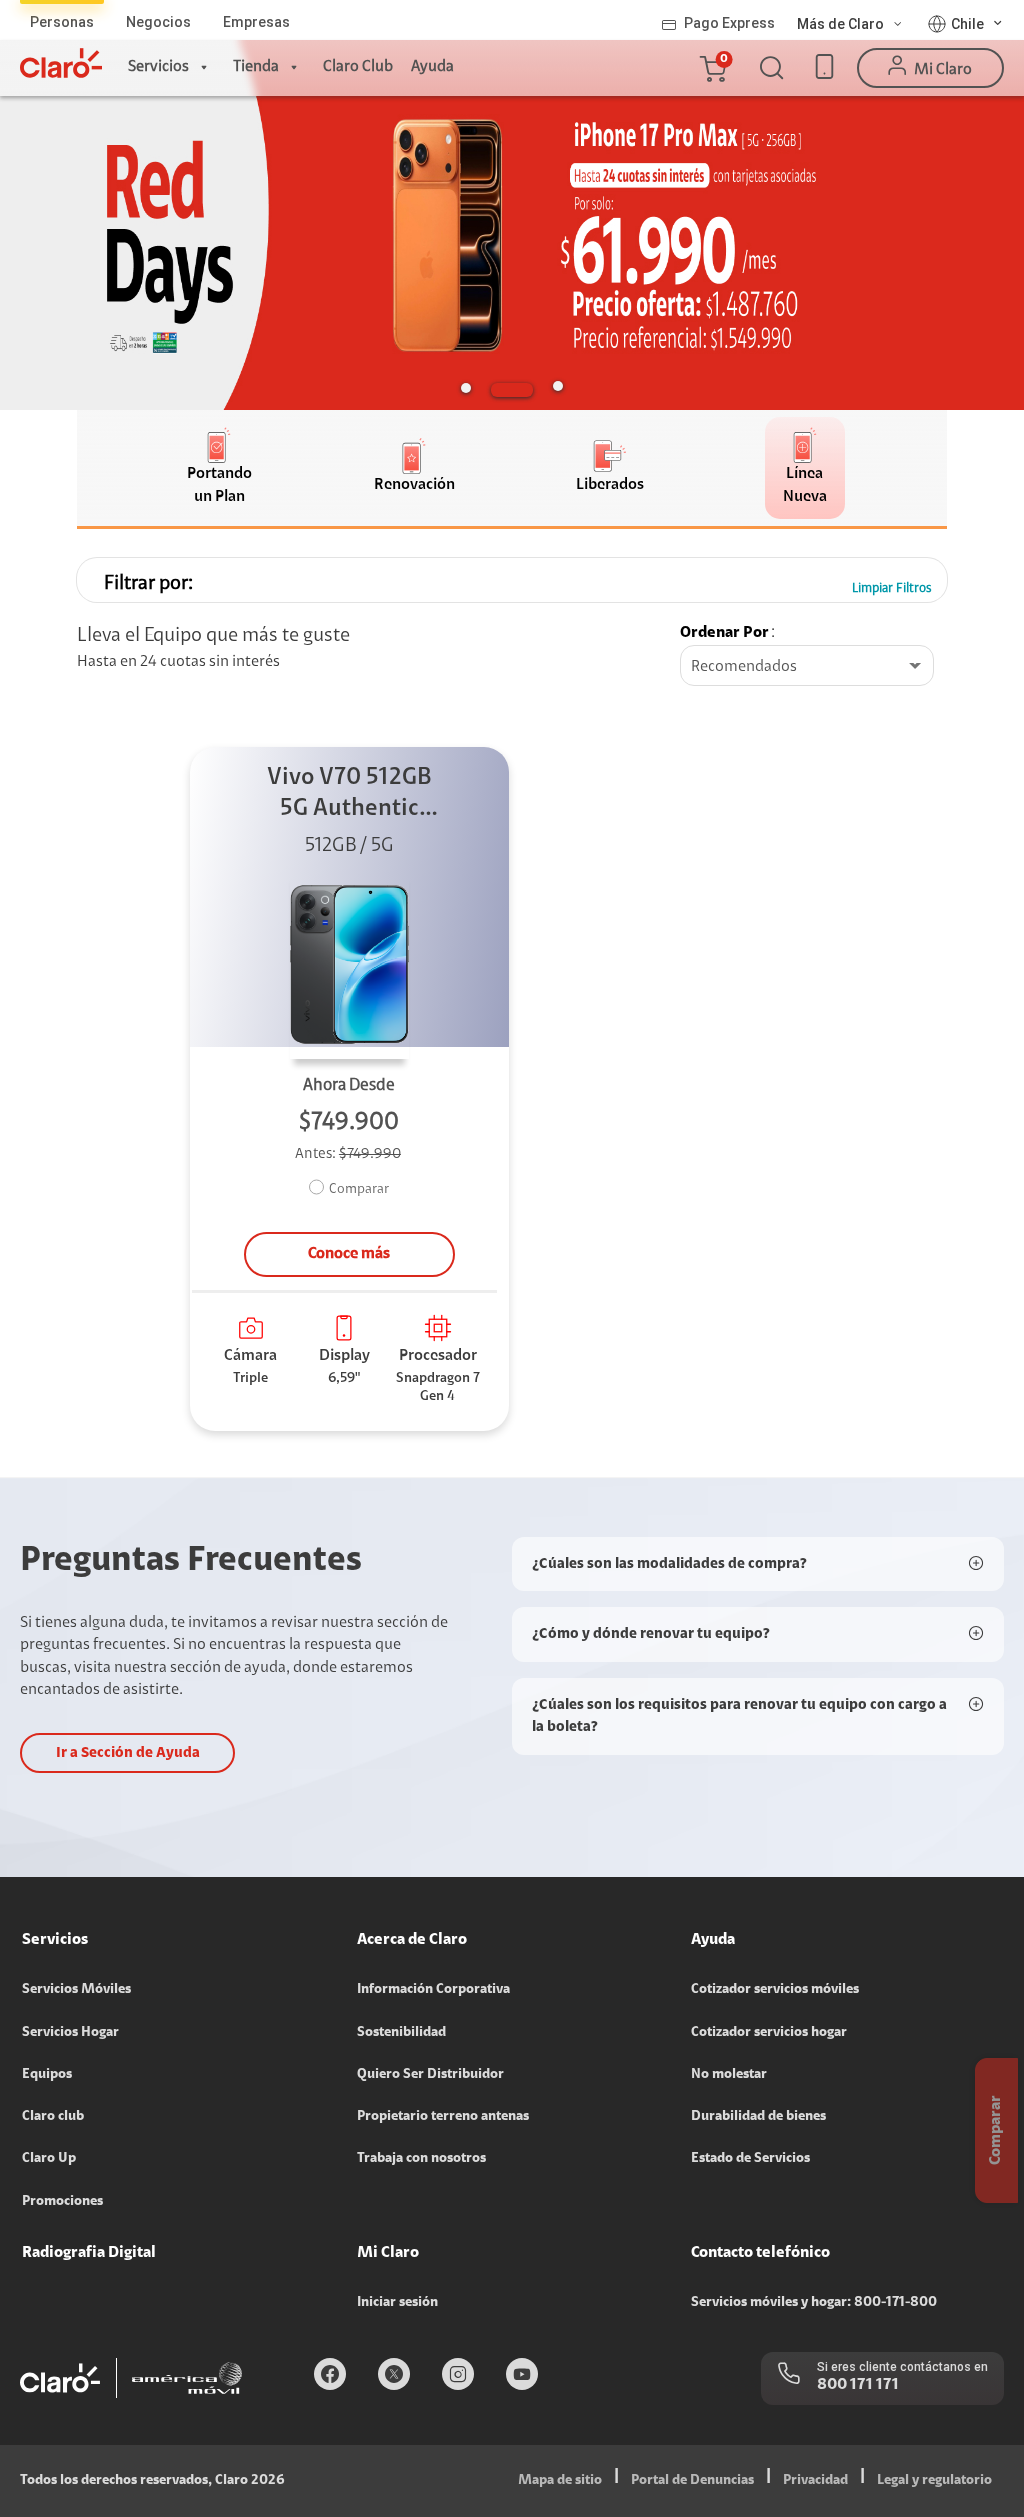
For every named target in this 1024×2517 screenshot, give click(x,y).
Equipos (47, 2075)
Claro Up (49, 2159)
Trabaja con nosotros (421, 2159)
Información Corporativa (433, 1990)
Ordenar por (724, 633)
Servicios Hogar (70, 2033)
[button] (712, 68)
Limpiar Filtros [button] (892, 588)
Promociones (62, 2202)
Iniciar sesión (397, 2303)
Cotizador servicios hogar (769, 2033)
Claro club (53, 2117)
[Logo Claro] (61, 63)
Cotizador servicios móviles (775, 1990)
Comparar (359, 1190)
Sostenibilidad (401, 2033)
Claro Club (358, 67)
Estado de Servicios (750, 2159)
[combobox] (807, 667)
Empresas (256, 22)
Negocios (158, 22)
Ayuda (432, 67)
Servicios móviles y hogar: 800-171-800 (814, 2303)
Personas (62, 22)
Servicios (158, 67)
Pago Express (729, 23)
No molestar (729, 2075)
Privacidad (815, 2481)
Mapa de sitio (560, 2481)
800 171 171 (858, 2385)
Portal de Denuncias (692, 2481)
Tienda (256, 67)
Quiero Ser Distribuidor (430, 2075)
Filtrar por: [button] (148, 584)
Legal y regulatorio (934, 2481)
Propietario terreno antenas (443, 2117)
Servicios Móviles (76, 1990)
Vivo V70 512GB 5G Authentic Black (349, 795)
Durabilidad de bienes (758, 2117)
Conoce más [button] (349, 1254)
